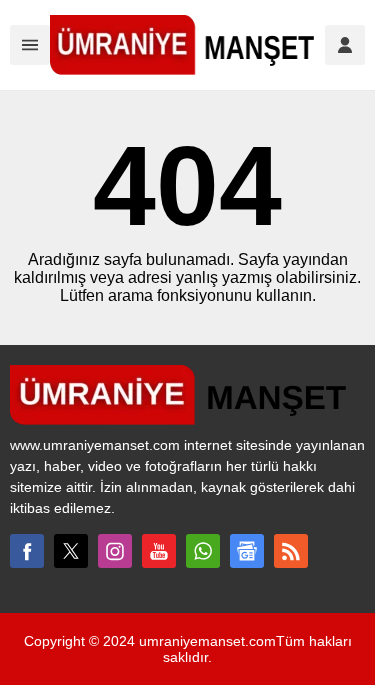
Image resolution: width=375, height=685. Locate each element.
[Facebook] (27, 551)
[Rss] (291, 551)
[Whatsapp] (203, 551)
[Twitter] (71, 551)
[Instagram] (115, 551)
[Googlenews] (247, 551)
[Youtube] (159, 551)
